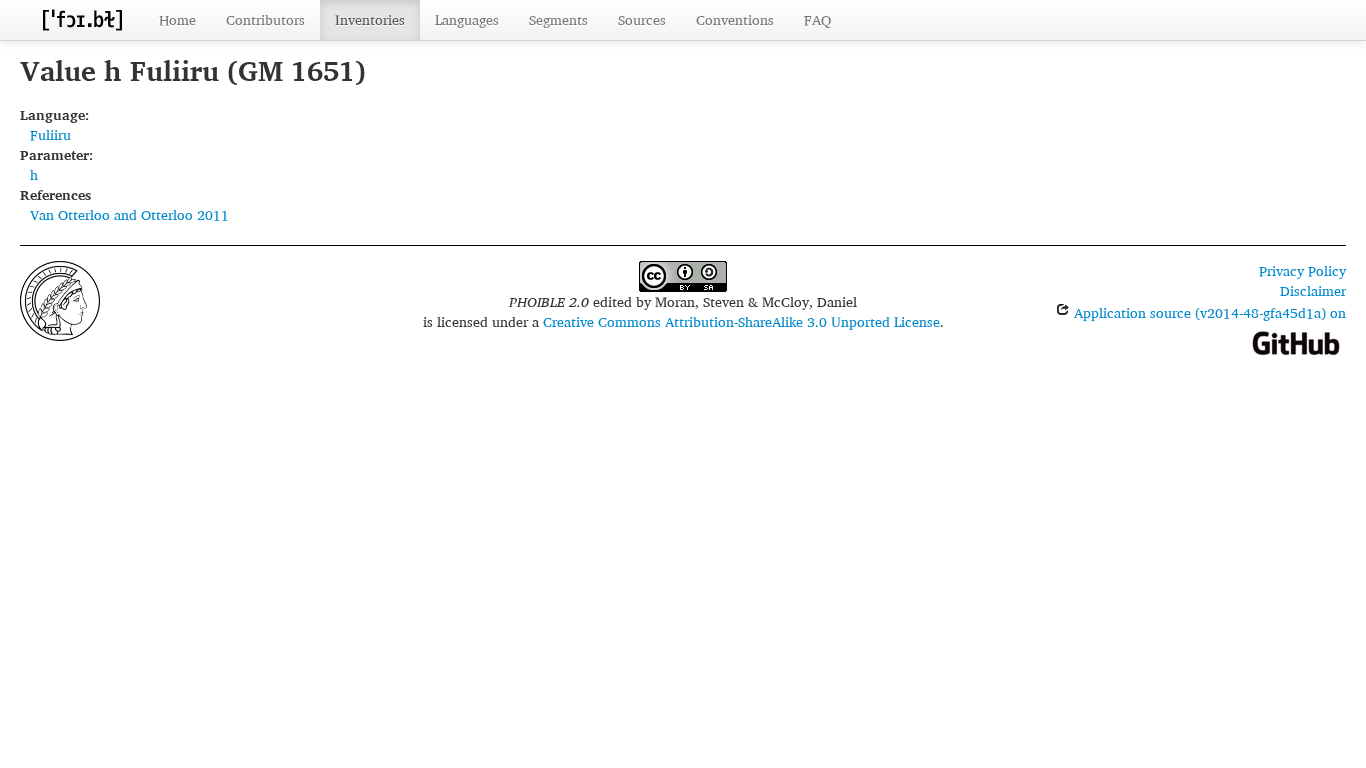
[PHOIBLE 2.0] (82, 19)
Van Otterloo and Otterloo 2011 (129, 214)
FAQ (817, 19)
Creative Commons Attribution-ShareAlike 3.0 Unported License (741, 321)
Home (177, 19)
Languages (467, 19)
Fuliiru (50, 134)
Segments (558, 19)
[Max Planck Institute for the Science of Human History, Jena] (60, 298)
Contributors (265, 19)
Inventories (370, 19)
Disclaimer (1313, 290)
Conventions (735, 19)
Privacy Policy (1302, 270)
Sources (642, 19)
